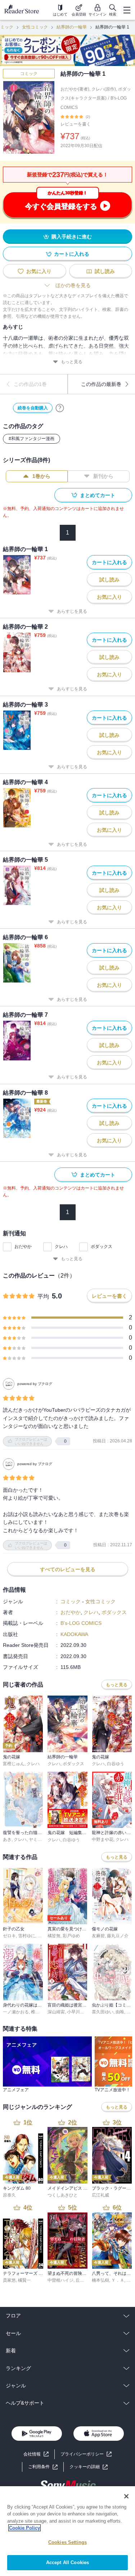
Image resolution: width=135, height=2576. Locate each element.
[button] (89, 2467)
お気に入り (39, 271)
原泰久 (9, 2195)
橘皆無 (54, 1936)
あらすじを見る (72, 611)
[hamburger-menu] (127, 10)
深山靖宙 (56, 2012)
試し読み (105, 271)
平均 (43, 1296)
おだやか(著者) (75, 89)
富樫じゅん (14, 1764)
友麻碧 (98, 1936)
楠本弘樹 (100, 2280)
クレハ (61, 1247)
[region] (67, 2531)
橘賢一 (24, 2280)
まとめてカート (98, 495)
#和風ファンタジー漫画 (31, 439)
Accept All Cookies (67, 2562)
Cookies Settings (67, 2542)
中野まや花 (103, 1839)
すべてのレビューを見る (68, 1569)
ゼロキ (9, 1936)
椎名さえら (42, 2012)
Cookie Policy (24, 2528)
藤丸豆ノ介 (118, 1936)
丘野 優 (83, 2280)
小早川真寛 (78, 2012)
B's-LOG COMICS (81, 1623)
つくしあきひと (63, 2195)
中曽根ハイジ (60, 2280)
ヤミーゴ (37, 1839)
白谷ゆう (116, 1764)
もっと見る (72, 362)
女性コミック (35, 27)
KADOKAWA (74, 1634)
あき (7, 1839)
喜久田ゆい (103, 2012)
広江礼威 (100, 2195)
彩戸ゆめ (71, 1936)
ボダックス (102, 1247)
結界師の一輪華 (72, 27)
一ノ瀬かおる (16, 2012)
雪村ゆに (27, 1936)
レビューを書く (76, 124)
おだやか (23, 1247)
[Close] (126, 2496)
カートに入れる (72, 254)
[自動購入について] (60, 408)
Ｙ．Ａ (118, 2280)
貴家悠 (9, 2280)
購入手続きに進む (72, 237)
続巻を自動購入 (33, 408)
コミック (29, 74)
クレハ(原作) (104, 89)
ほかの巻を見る (73, 285)
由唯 (120, 2012)
